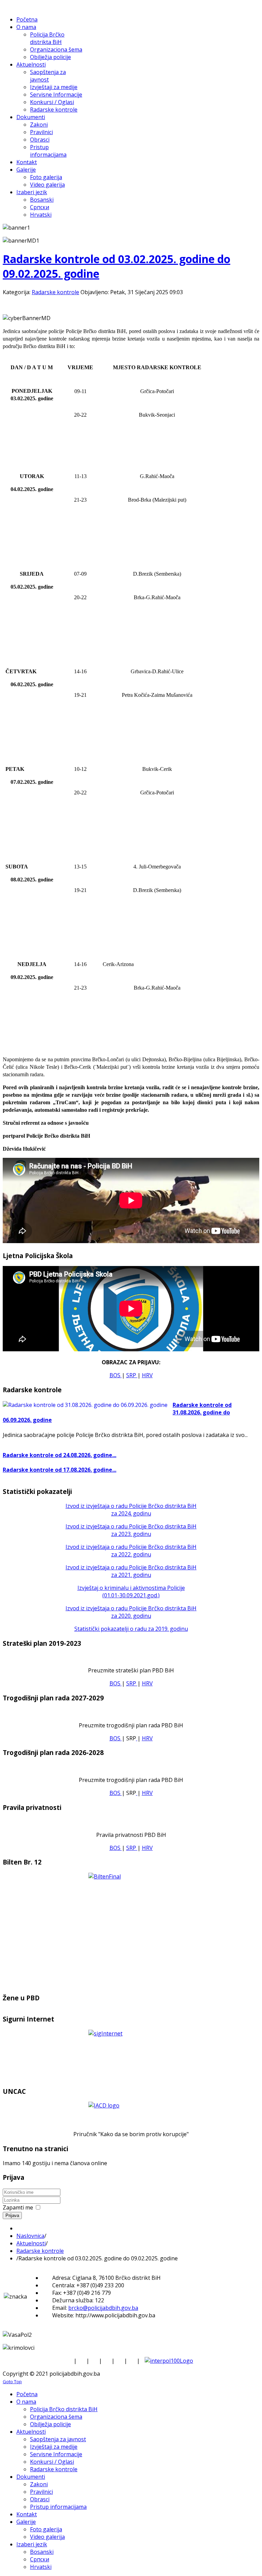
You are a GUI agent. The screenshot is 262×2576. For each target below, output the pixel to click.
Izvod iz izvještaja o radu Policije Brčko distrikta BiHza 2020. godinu (131, 1612)
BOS (116, 1375)
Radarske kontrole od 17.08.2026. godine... (60, 1470)
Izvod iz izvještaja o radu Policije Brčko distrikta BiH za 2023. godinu (131, 1530)
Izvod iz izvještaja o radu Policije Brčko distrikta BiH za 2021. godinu (131, 1571)
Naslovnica (30, 2236)
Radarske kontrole (55, 292)
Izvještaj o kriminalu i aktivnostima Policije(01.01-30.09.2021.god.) (131, 1592)
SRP (132, 1375)
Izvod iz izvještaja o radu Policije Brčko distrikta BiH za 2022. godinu (131, 1551)
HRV (147, 1375)
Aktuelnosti (31, 2243)
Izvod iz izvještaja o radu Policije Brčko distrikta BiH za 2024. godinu (131, 1510)
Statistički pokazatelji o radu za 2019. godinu (131, 1629)
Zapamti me (18, 2207)
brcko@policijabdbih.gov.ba (103, 2308)
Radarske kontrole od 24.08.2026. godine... (60, 1455)
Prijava (12, 2215)
